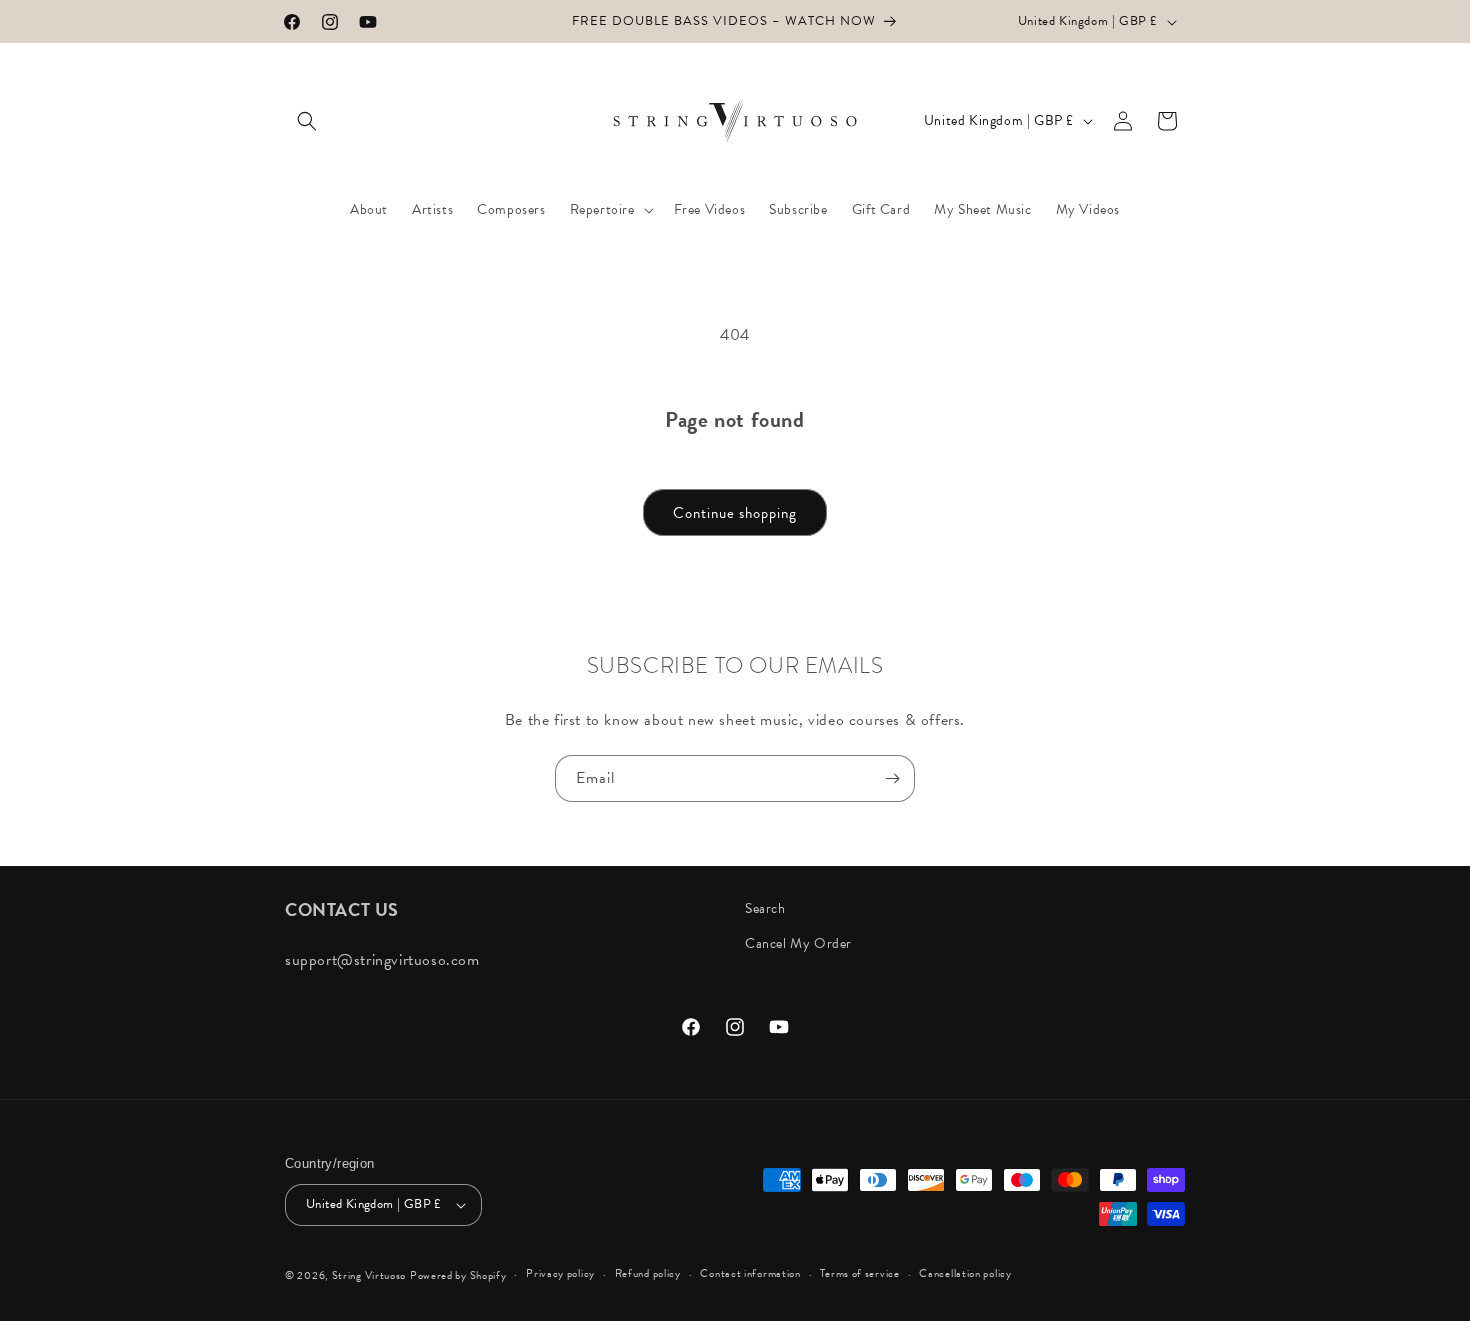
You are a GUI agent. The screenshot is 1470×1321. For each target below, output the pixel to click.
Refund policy (648, 1273)
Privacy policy (560, 1273)
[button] (307, 121)
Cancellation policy (965, 1273)
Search (765, 908)
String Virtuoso (369, 1275)
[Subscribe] (892, 778)
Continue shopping (735, 513)
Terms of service (859, 1273)
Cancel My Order (798, 943)
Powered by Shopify (458, 1275)
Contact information (750, 1273)
